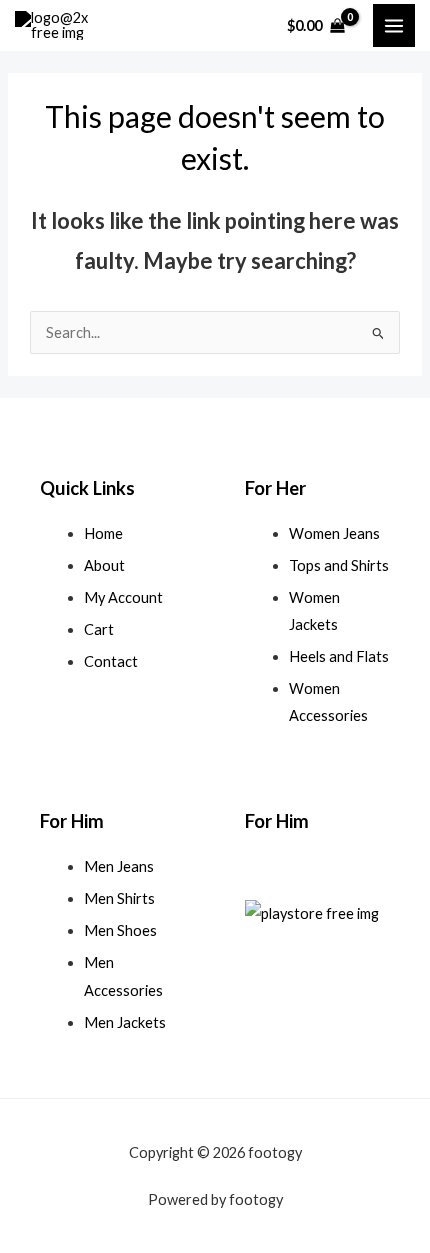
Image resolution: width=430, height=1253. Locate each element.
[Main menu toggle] (394, 25)
